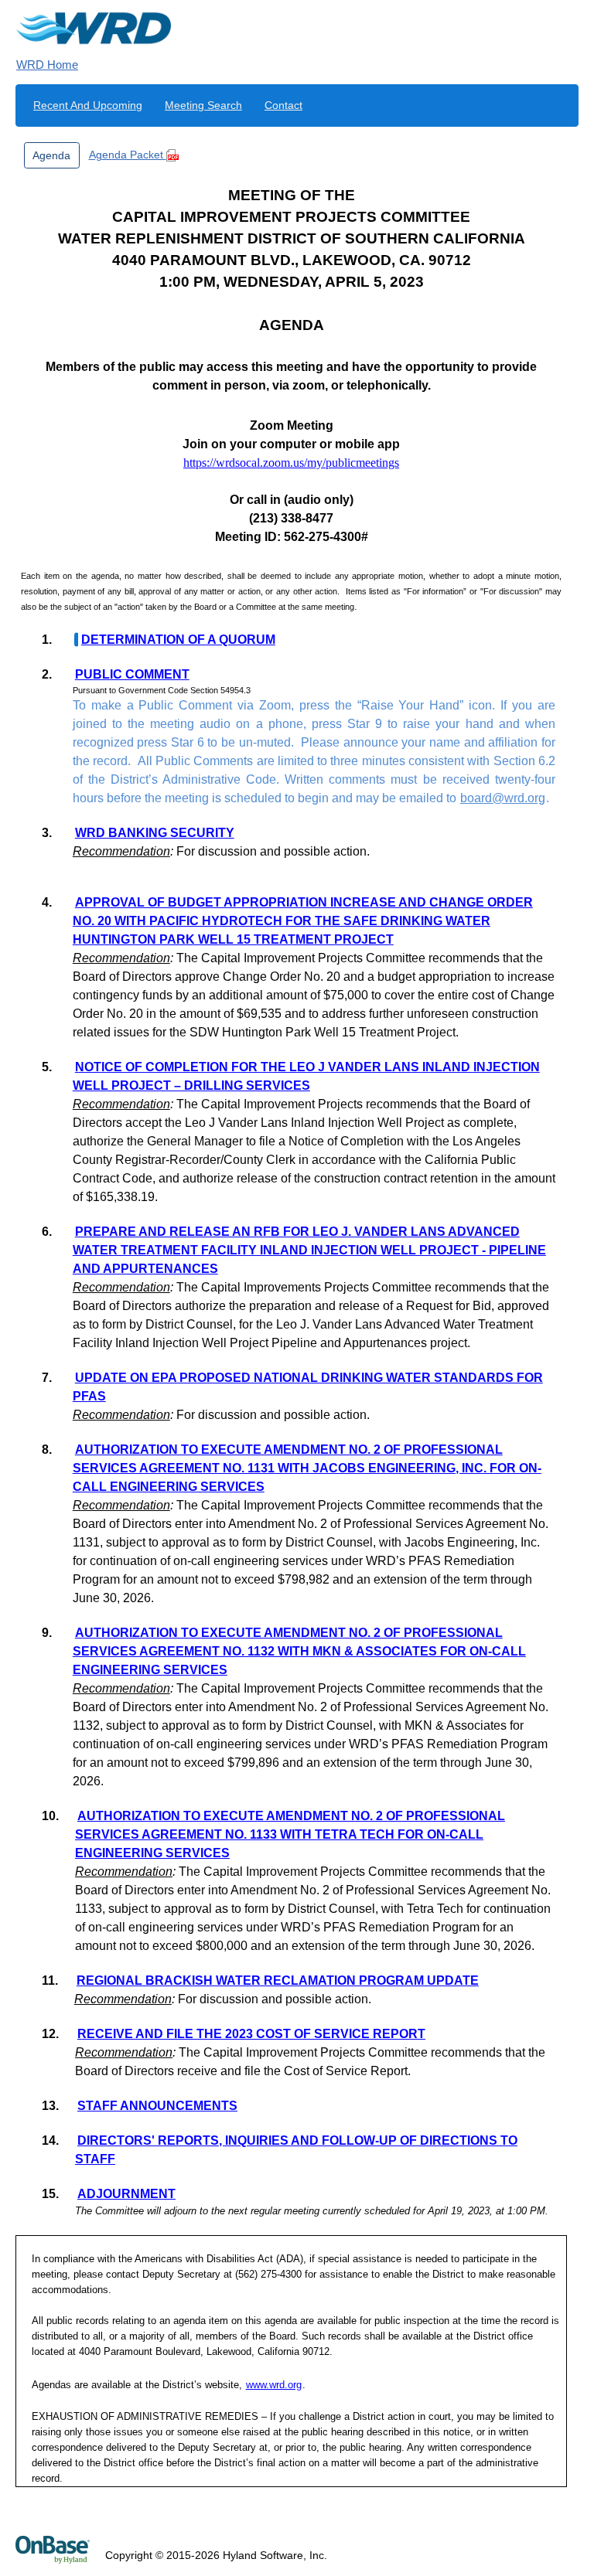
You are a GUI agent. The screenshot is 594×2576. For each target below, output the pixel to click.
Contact (283, 105)
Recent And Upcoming (88, 105)
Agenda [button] (51, 155)
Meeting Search (203, 105)
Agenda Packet (128, 155)
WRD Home (47, 65)
